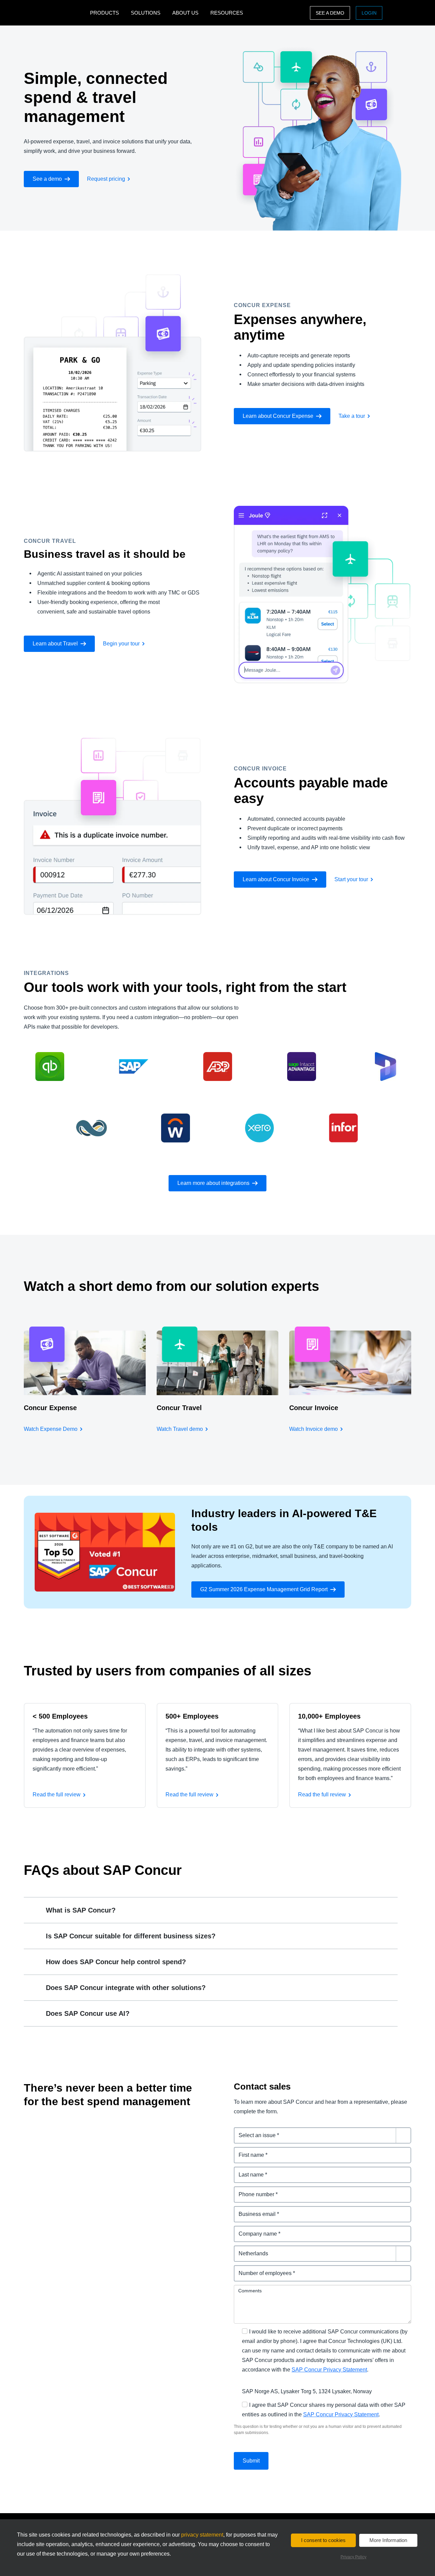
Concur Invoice (314, 1408)
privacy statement (202, 2535)
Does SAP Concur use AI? (88, 2013)
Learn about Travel (55, 644)
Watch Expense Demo (51, 1429)
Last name (247, 2171)
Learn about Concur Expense (278, 416)
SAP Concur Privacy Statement (329, 2370)
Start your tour (351, 879)
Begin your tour (121, 644)
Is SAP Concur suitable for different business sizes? (131, 1936)
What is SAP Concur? (81, 1910)
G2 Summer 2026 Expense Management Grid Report (264, 1589)
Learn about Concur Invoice (276, 879)
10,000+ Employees (329, 1716)
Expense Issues (254, 2131)
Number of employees (262, 2269)
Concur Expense (50, 1408)
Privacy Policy (353, 2557)
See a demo (330, 13)
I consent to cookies (323, 2540)
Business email (254, 2210)
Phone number (253, 2190)
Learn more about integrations (213, 1183)
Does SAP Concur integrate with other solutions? (126, 1988)
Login (369, 13)
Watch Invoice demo (314, 1429)
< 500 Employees (60, 1716)
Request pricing (106, 179)
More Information (388, 2540)
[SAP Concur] (55, 13)
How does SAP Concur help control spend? (116, 1962)
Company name (254, 2230)
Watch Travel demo (180, 1429)
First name (247, 2151)
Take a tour (352, 416)
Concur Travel (179, 1408)
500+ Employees (192, 1716)
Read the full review (57, 1795)
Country (244, 2249)
